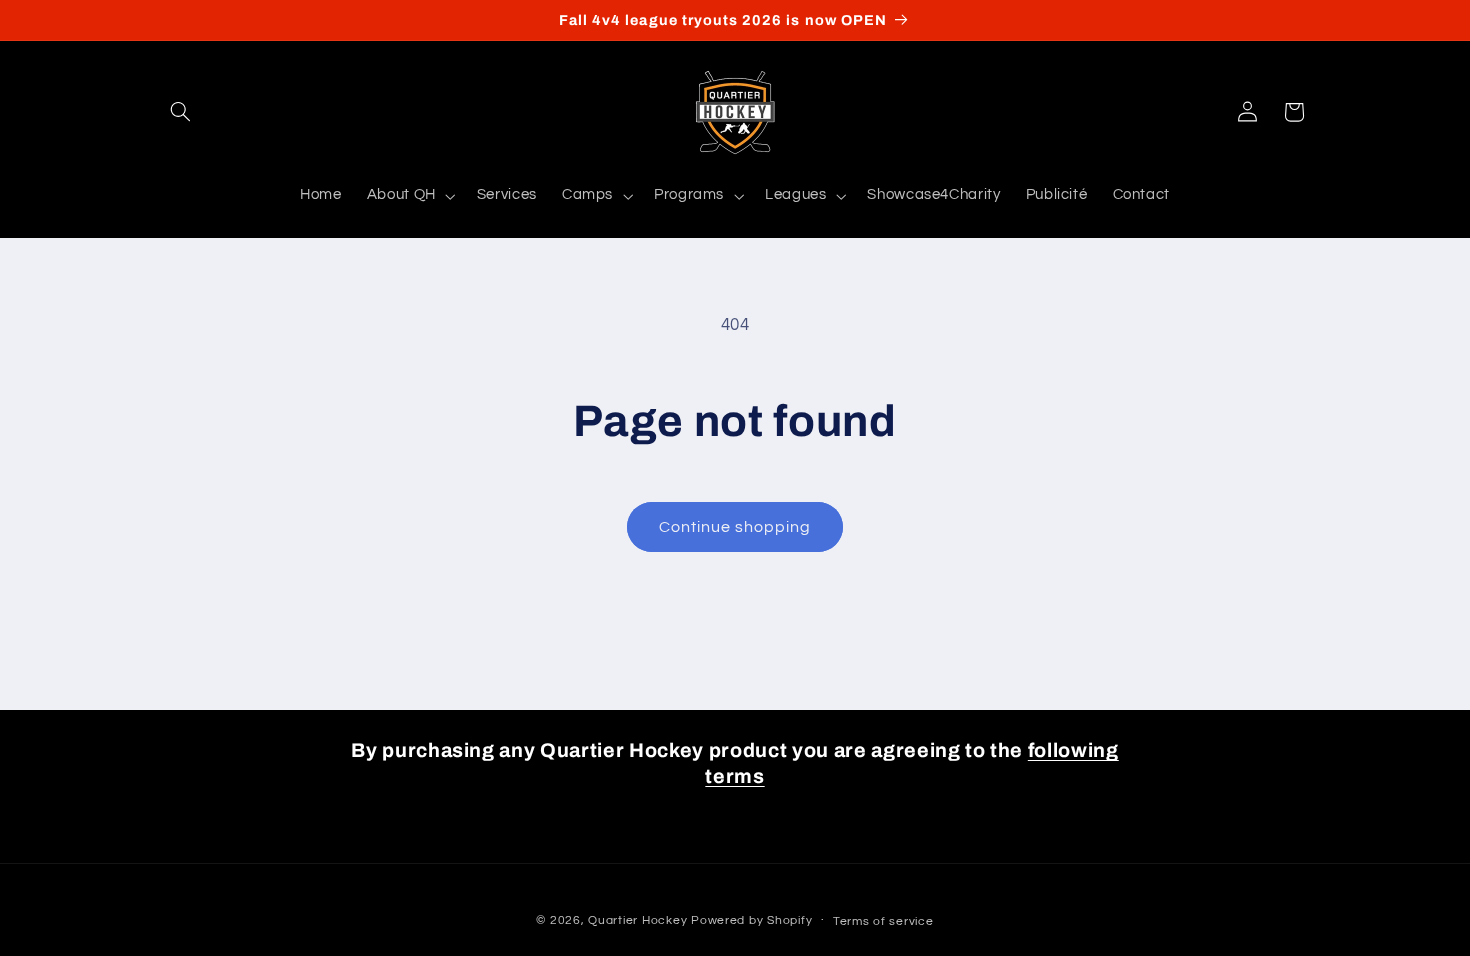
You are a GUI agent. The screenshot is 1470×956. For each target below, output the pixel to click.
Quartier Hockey (637, 920)
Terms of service (883, 921)
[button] (181, 112)
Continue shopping (735, 527)
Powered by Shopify (751, 920)
